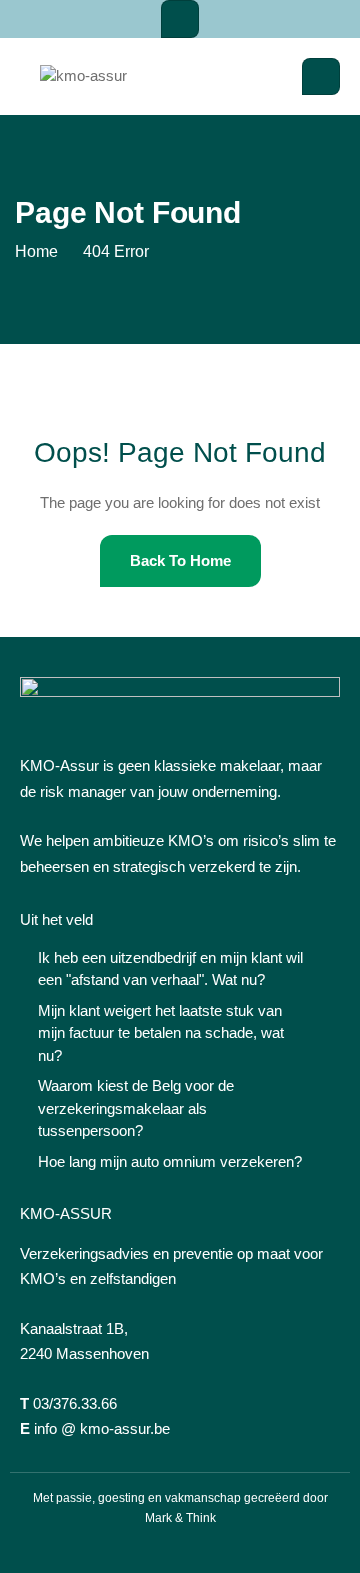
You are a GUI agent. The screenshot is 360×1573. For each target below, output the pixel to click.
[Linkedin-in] (215, 1548)
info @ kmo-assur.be (102, 1428)
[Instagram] (180, 1548)
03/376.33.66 (75, 1403)
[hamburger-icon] (180, 19)
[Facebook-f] (145, 1548)
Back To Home (180, 560)
